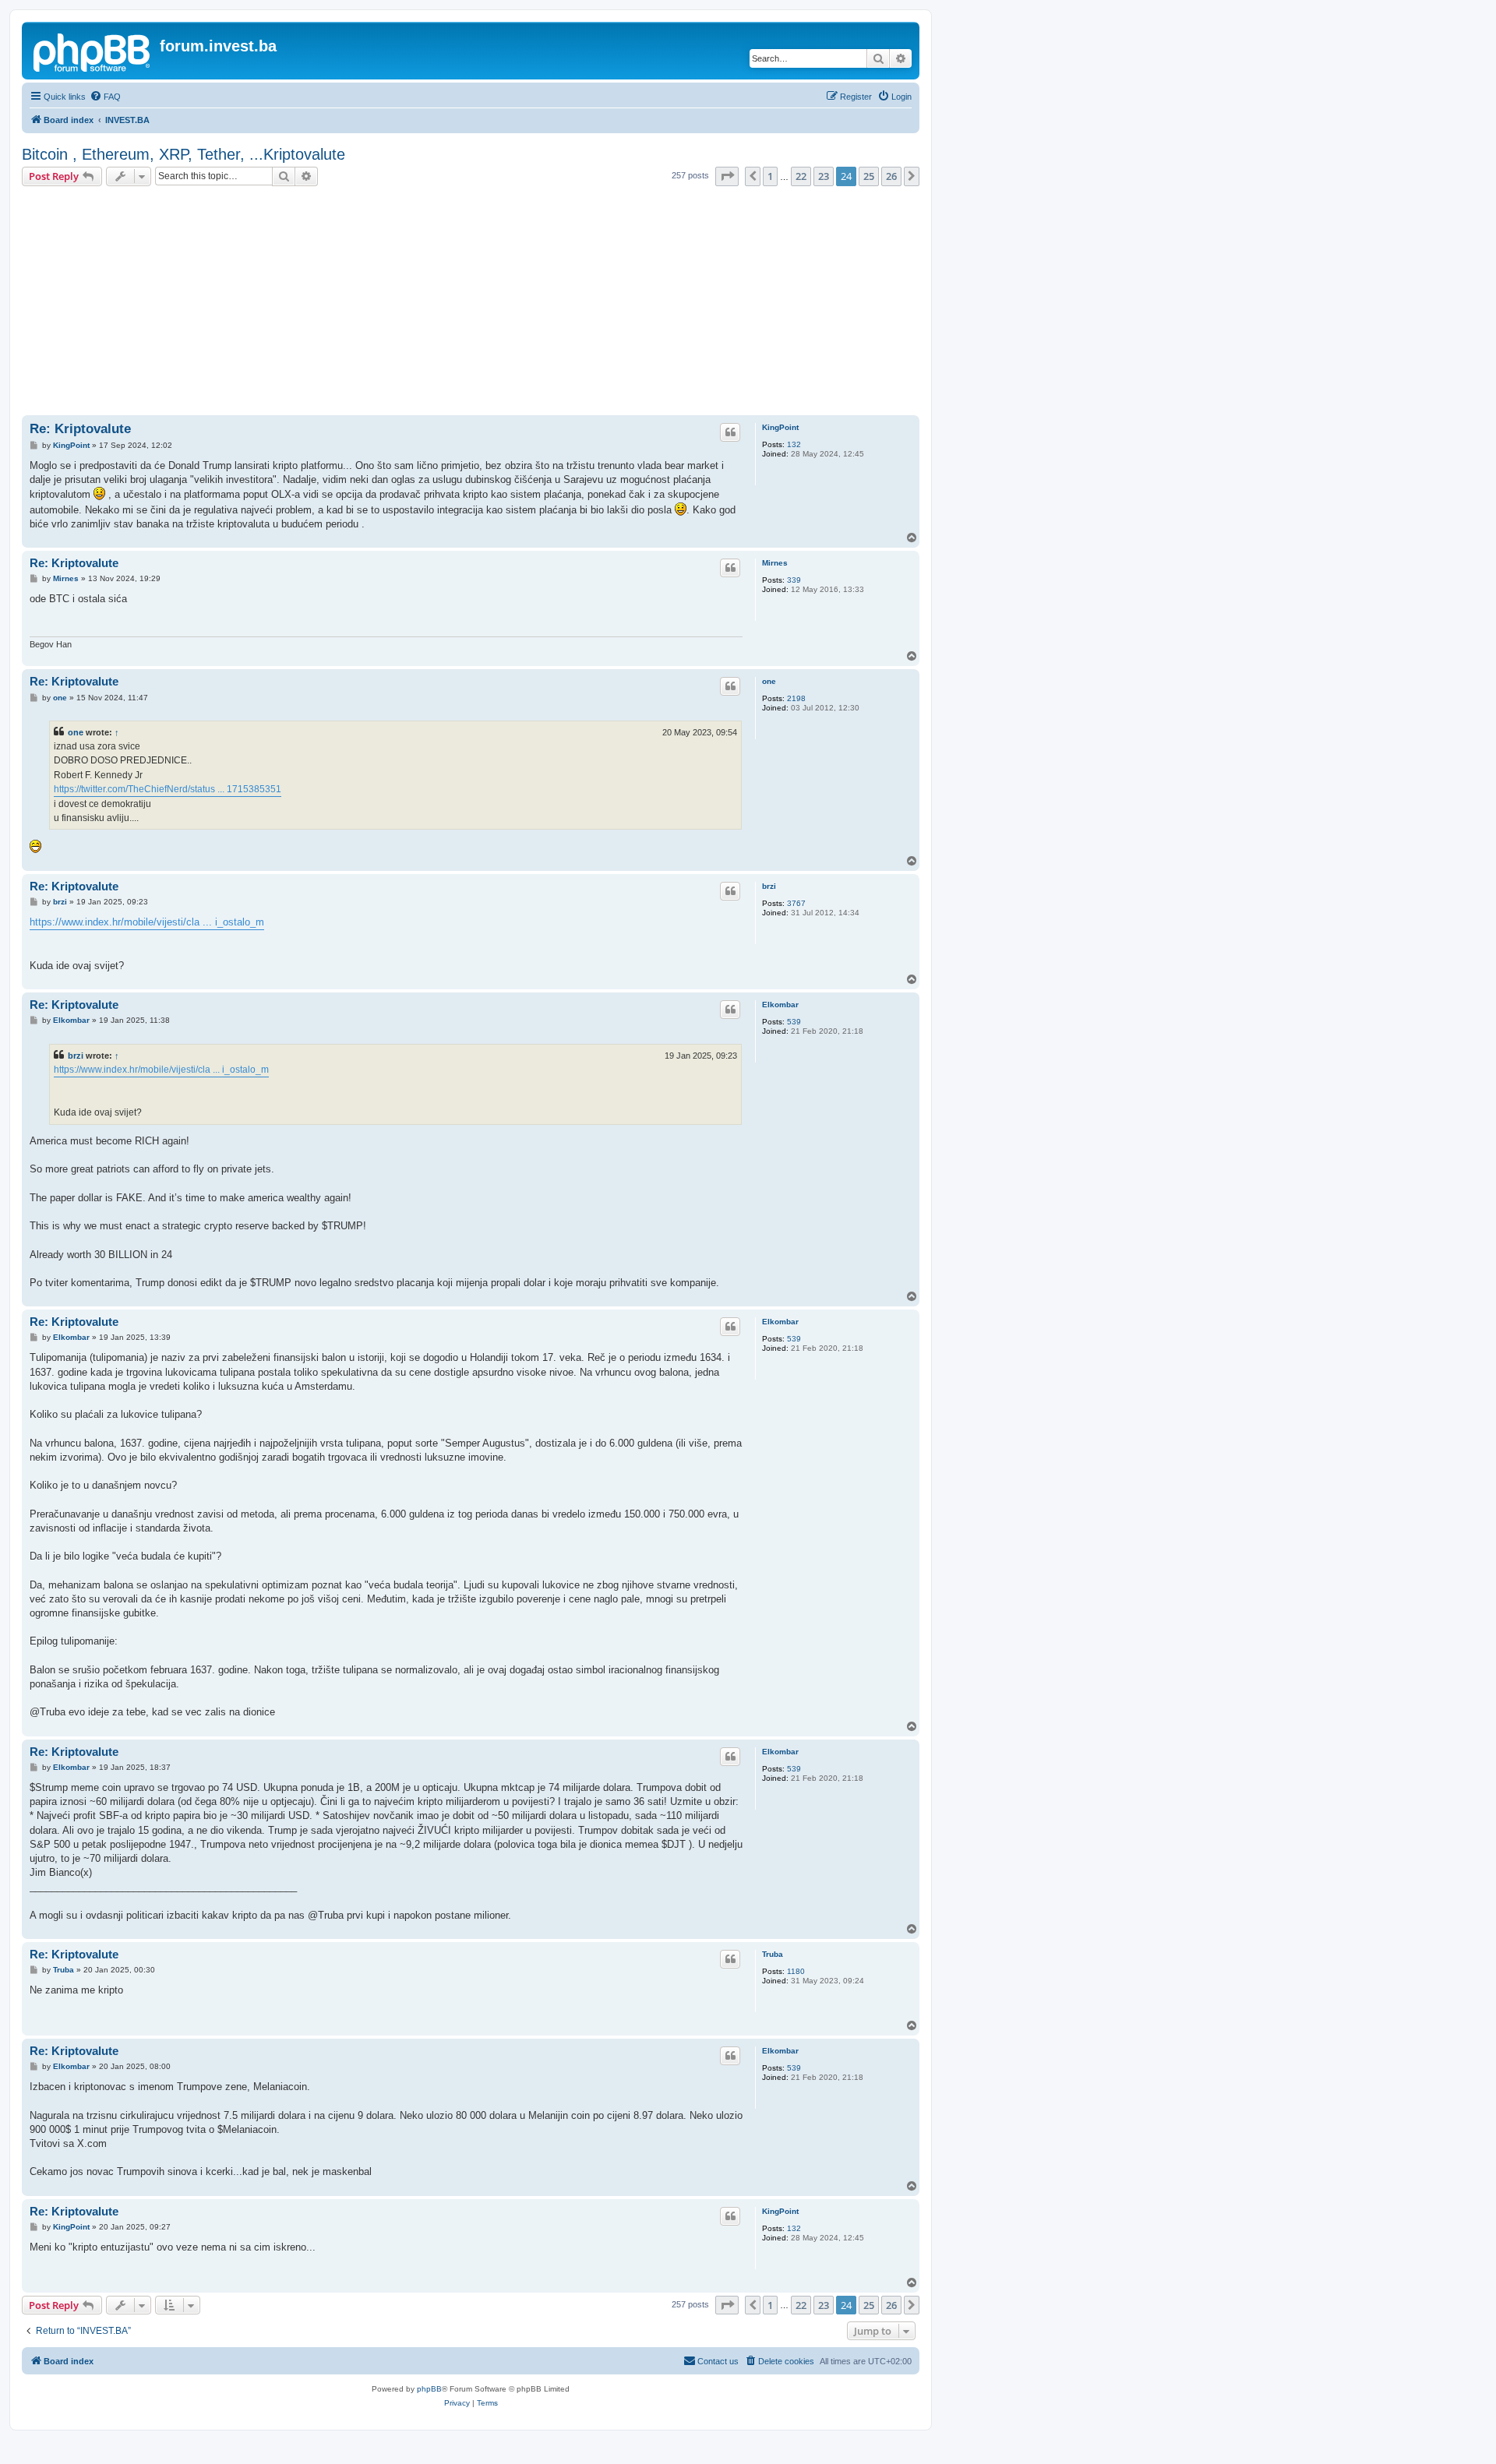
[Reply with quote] (730, 432)
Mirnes (775, 563)
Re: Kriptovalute (80, 429)
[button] (727, 176)
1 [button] (770, 176)
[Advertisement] (471, 303)
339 (794, 580)
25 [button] (869, 176)
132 (794, 444)
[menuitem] (105, 97)
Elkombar (780, 1005)
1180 (796, 1971)
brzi (769, 886)
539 (794, 1022)
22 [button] (801, 176)
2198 (796, 698)
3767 (796, 903)
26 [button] (891, 176)
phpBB (429, 2389)
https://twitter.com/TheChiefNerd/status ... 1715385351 (168, 789)
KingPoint (780, 427)
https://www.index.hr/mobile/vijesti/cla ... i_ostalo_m (147, 922)
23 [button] (824, 176)
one (769, 681)
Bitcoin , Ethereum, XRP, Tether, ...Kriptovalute (183, 154)
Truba (773, 1954)
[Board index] (93, 51)
